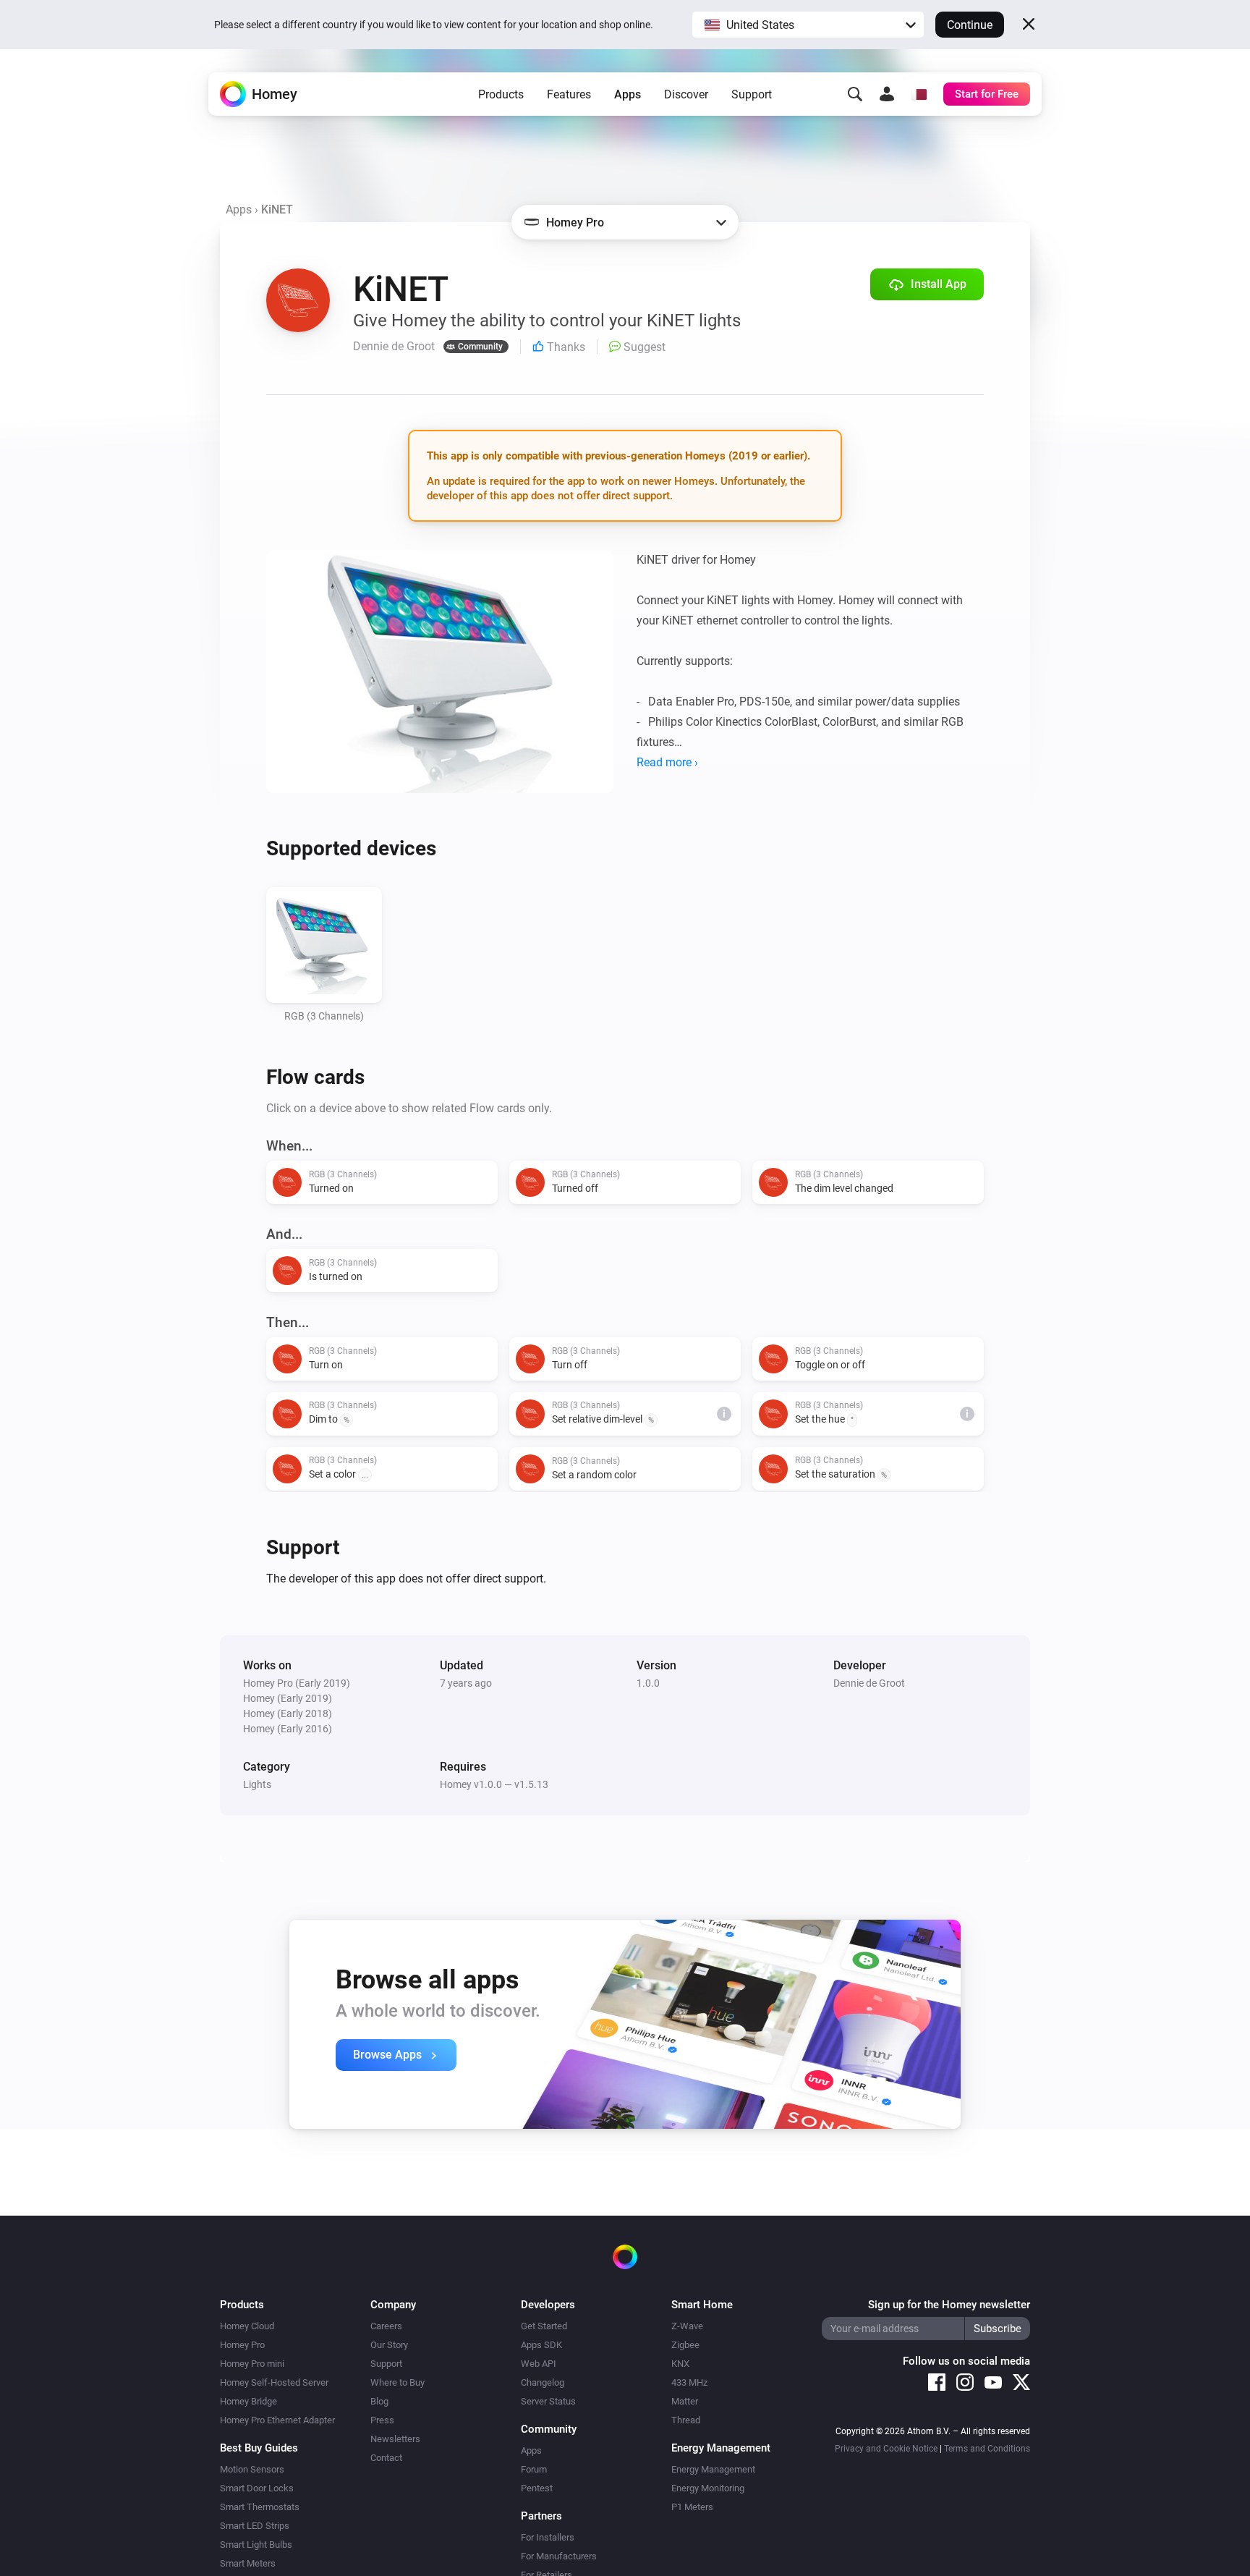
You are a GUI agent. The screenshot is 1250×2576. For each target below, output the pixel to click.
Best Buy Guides (259, 2448)
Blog (379, 2401)
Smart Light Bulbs (256, 2545)
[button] (808, 25)
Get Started (544, 2326)
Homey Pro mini (252, 2364)
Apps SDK (541, 2345)
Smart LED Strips (255, 2526)
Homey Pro (242, 2345)
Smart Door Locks (257, 2488)
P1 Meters (692, 2507)
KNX (680, 2364)
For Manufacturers (559, 2556)
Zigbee (685, 2345)
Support (752, 94)
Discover (686, 94)
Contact (386, 2458)
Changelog (543, 2382)
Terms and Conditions (987, 2449)
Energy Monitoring (708, 2488)
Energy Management (713, 2469)
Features (569, 94)
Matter (685, 2401)
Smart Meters (248, 2563)
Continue (970, 25)
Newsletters (395, 2439)
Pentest (537, 2488)
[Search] (855, 94)
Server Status (548, 2401)
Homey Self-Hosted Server (274, 2382)
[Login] (887, 94)
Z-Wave (687, 2326)
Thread (686, 2420)
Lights (257, 1784)
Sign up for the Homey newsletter (949, 2305)
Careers (386, 2326)
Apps (628, 94)
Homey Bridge (248, 2401)
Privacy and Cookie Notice (886, 2449)
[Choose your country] (919, 94)
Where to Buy (397, 2382)
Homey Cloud (247, 2326)
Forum (534, 2469)
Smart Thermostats (260, 2507)
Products (501, 94)
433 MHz (689, 2382)
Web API (539, 2364)
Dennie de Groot (869, 1683)
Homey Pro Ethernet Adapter (277, 2420)
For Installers (548, 2537)
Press (382, 2420)
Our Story (389, 2345)
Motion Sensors (252, 2469)
